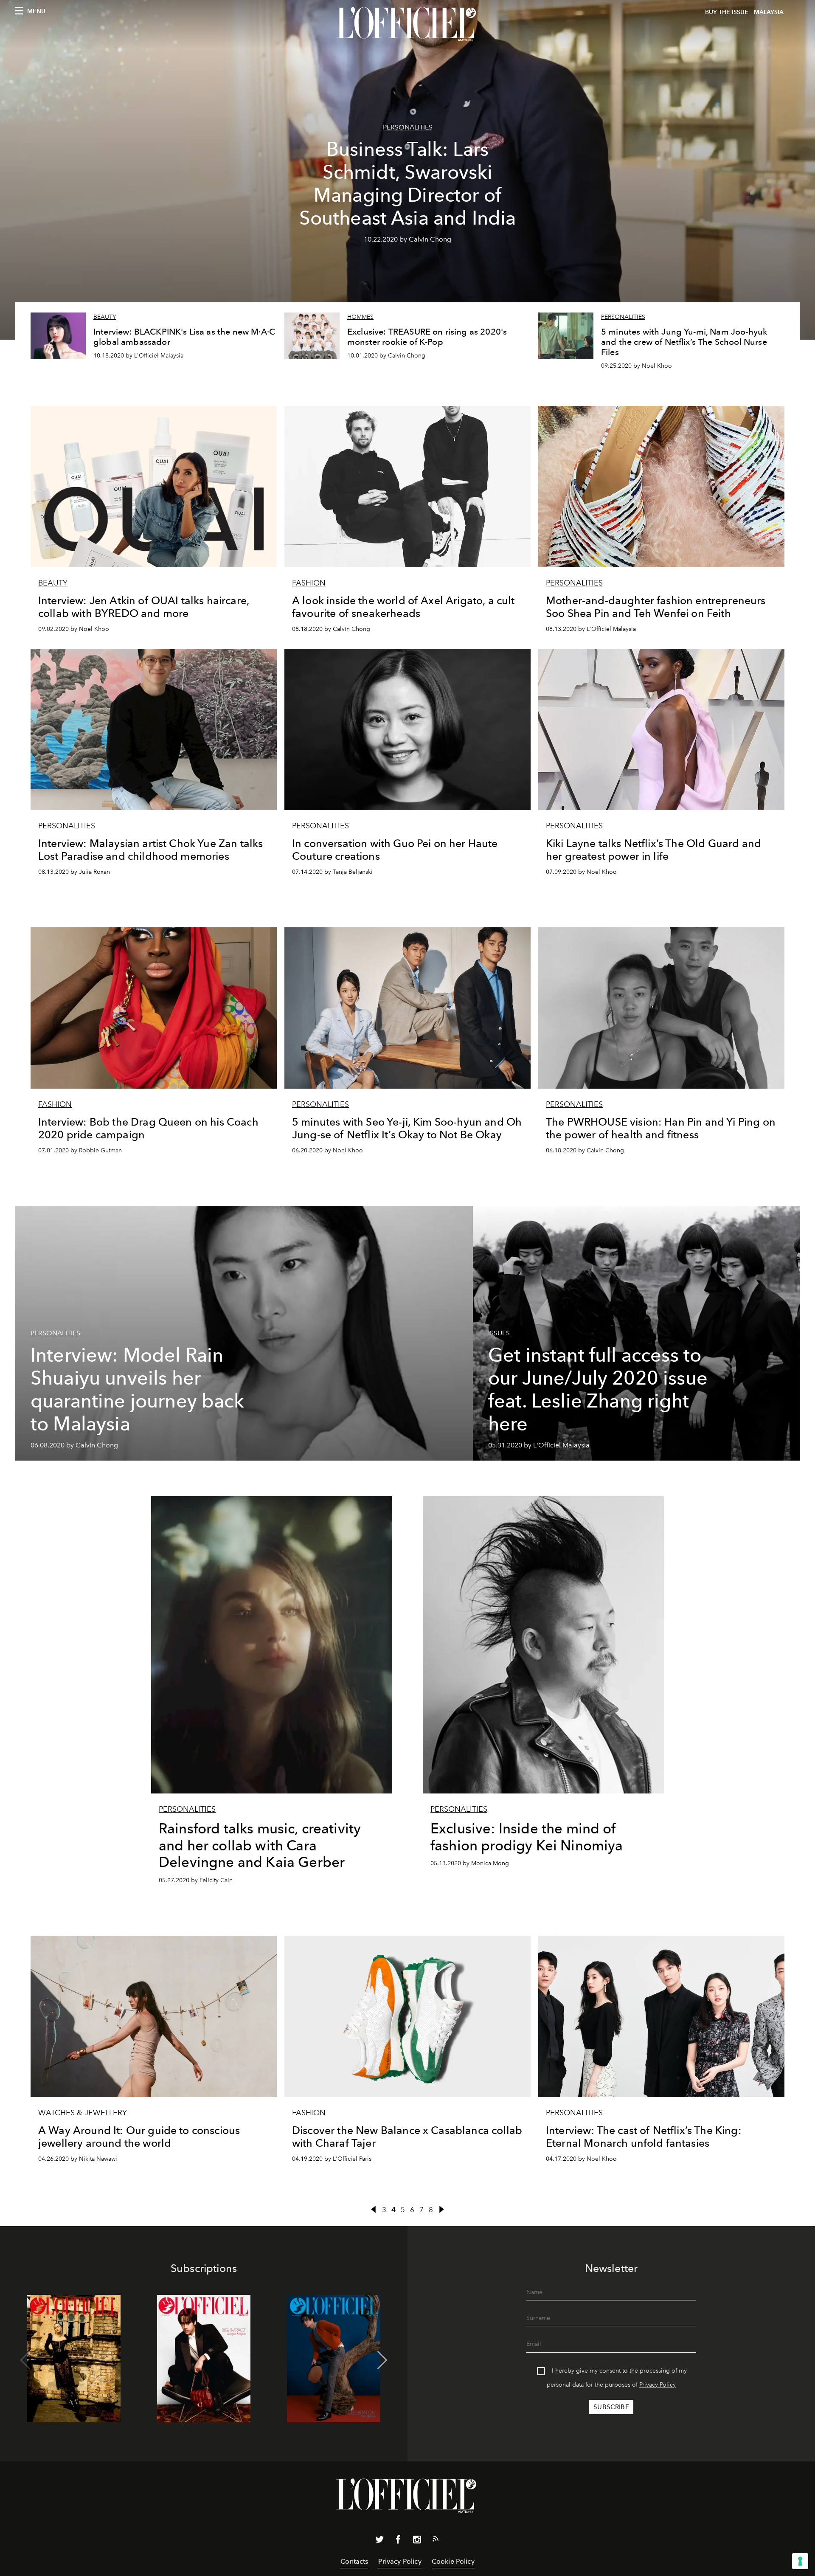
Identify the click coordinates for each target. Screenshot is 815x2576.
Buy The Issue (727, 12)
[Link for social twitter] (379, 2541)
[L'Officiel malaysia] (407, 24)
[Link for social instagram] (417, 2541)
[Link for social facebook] (398, 2541)
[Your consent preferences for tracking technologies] (800, 2561)
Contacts (354, 2561)
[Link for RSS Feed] (436, 2540)
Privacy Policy (658, 2385)
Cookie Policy (453, 2561)
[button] (382, 2360)
